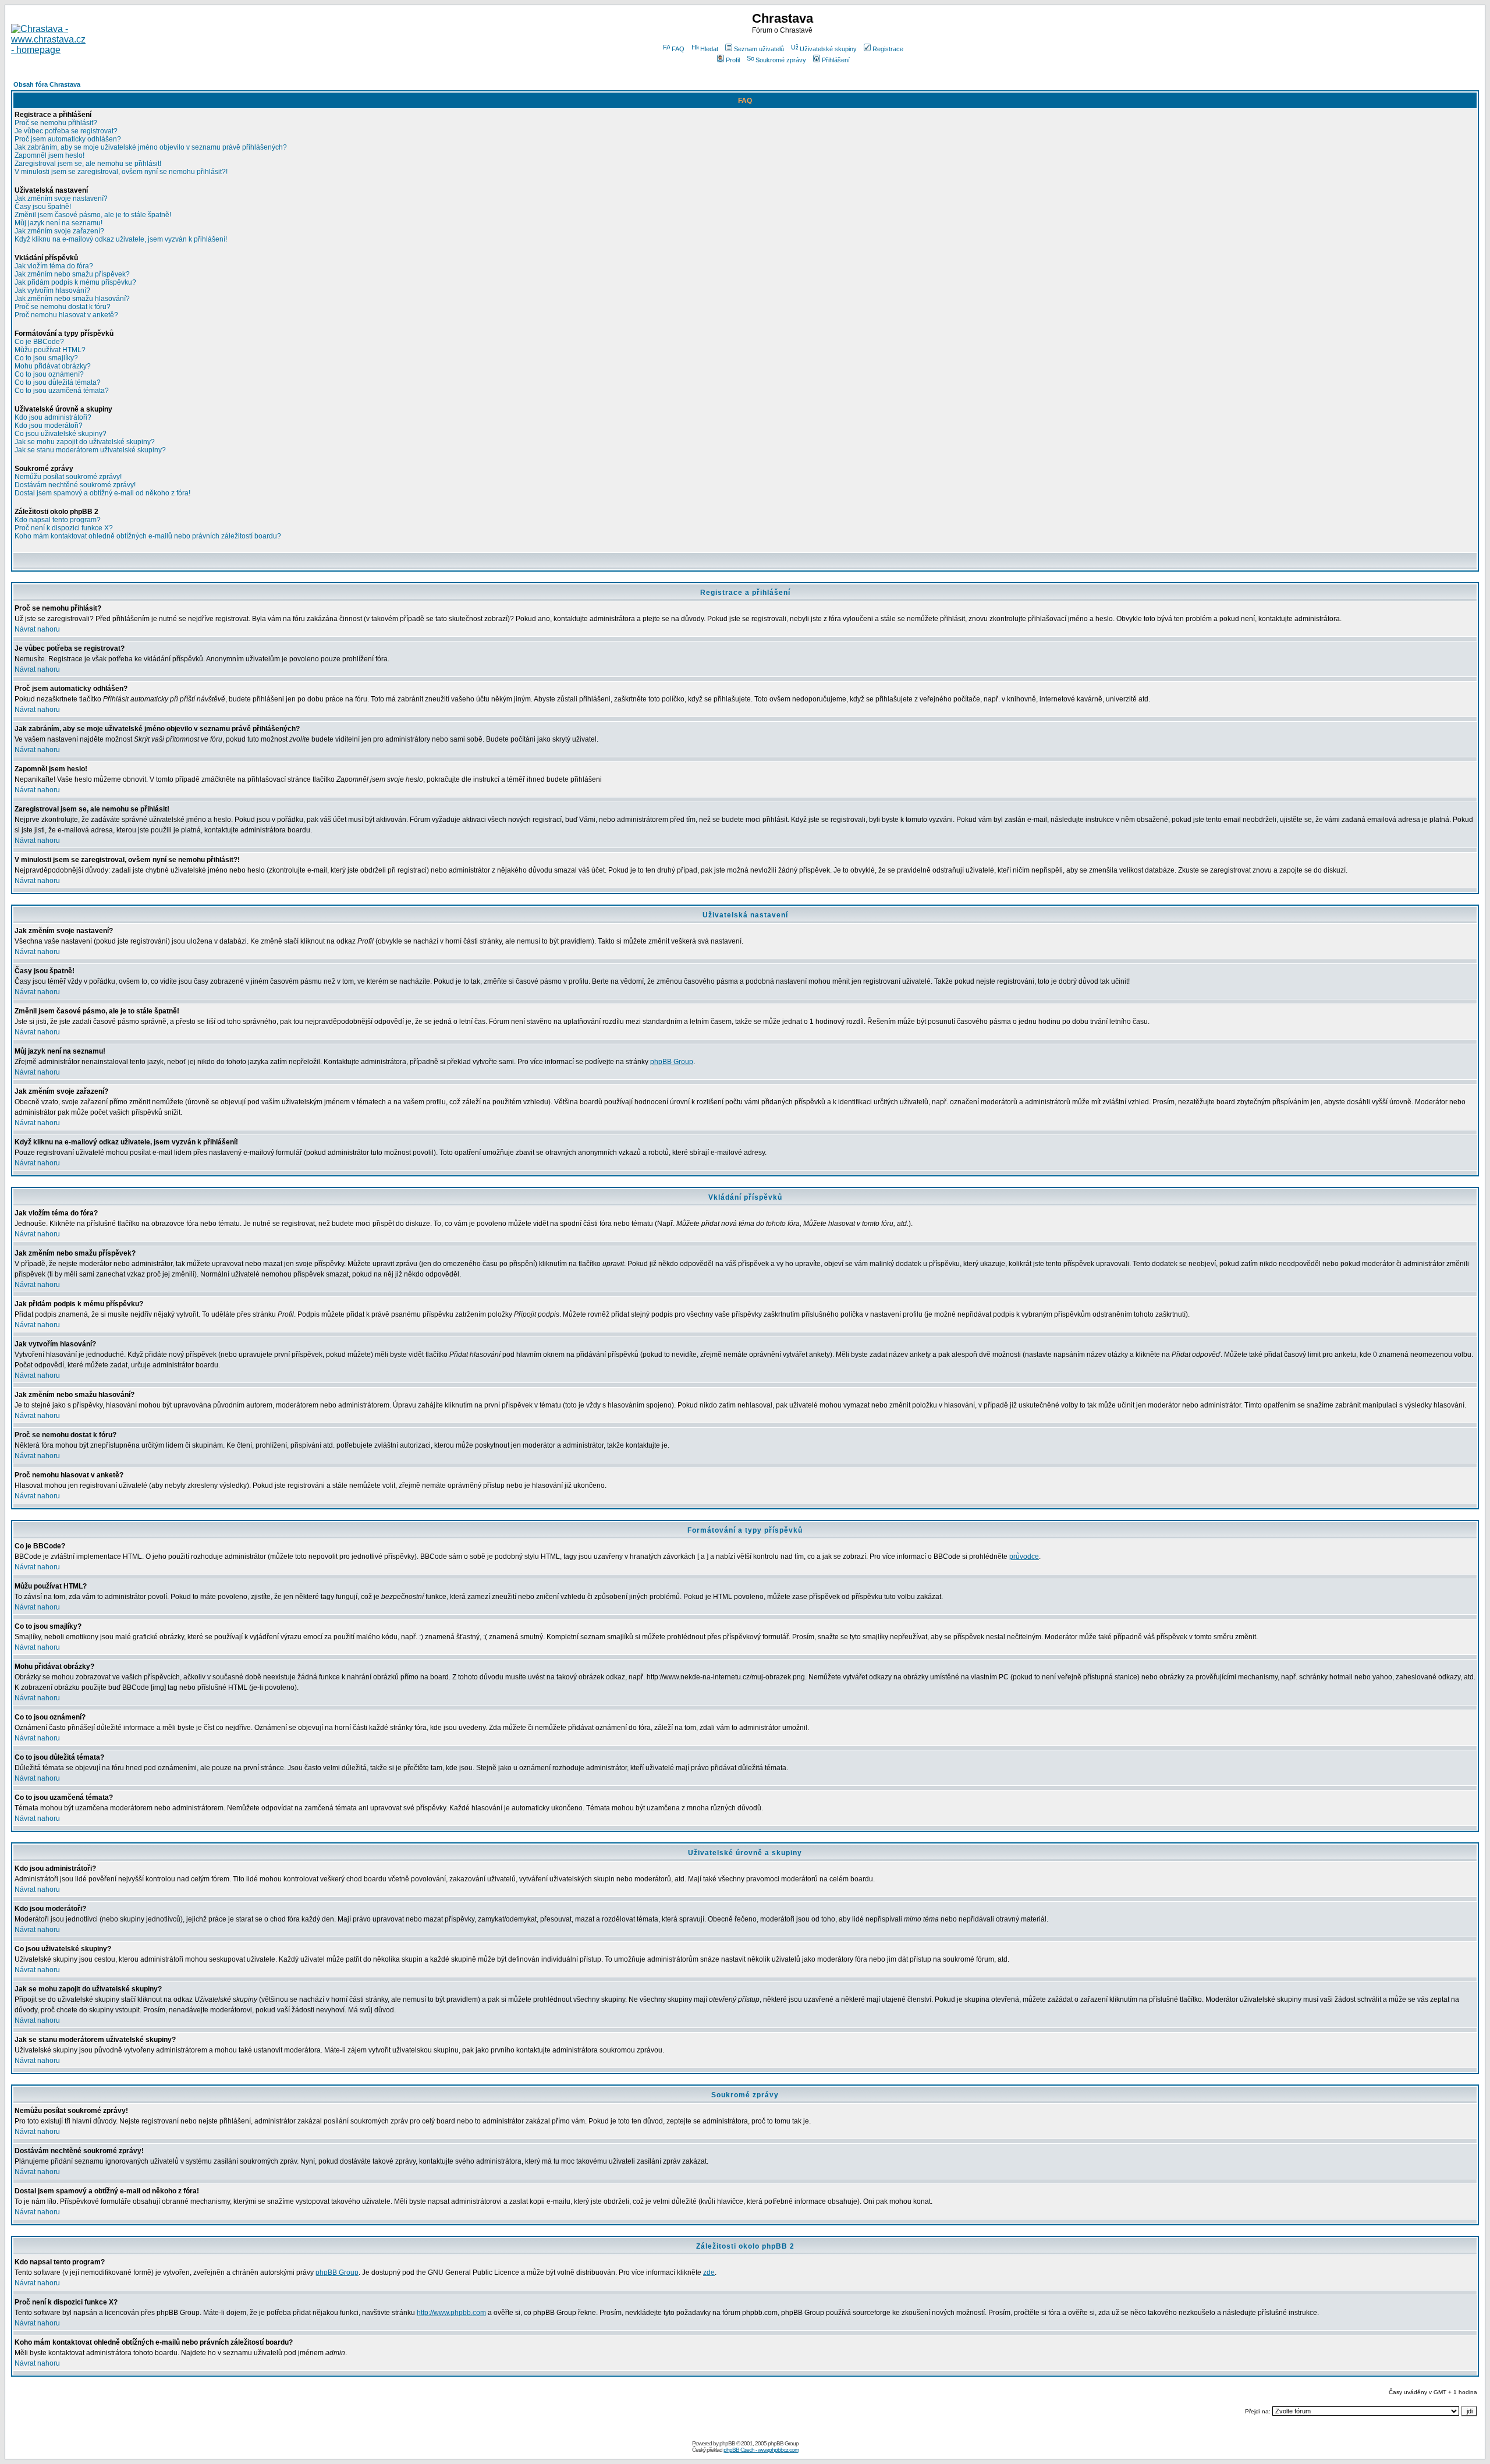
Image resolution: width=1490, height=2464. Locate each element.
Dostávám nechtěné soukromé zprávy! (75, 485)
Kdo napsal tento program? (58, 520)
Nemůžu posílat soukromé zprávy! (68, 477)
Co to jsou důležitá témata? (58, 382)
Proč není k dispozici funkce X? (64, 528)
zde (709, 2272)
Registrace (888, 49)
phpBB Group (672, 1062)
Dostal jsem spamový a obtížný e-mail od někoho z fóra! (102, 493)
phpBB (727, 2443)
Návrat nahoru (37, 629)
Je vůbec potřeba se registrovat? (66, 131)
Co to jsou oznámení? (49, 374)
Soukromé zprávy (781, 60)
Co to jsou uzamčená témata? (62, 391)
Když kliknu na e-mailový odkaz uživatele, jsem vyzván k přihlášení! (121, 239)
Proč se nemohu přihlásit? (56, 123)
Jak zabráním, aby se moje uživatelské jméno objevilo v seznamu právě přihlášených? (151, 147)
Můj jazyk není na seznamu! (58, 223)
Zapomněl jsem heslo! (49, 155)
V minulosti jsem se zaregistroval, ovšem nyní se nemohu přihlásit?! (121, 172)
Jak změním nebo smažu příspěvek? (72, 274)
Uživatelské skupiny (828, 49)
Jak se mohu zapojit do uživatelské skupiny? (85, 442)
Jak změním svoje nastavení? (61, 198)
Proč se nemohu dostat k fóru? (63, 307)
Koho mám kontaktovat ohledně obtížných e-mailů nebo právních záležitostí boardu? (148, 536)
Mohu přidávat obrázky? (53, 366)
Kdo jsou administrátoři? (53, 417)
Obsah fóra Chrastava (47, 84)
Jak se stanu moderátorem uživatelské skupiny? (90, 450)
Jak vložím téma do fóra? (54, 266)
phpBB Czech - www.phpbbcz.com (761, 2450)
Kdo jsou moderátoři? (49, 426)
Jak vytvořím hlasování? (52, 290)
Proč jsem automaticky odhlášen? (68, 139)
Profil (733, 60)
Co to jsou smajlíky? (46, 358)
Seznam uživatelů (759, 49)
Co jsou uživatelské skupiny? (61, 434)
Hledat (709, 49)
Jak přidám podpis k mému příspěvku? (75, 282)
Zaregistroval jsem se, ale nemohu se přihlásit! (88, 164)
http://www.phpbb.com (451, 2313)
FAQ (678, 49)
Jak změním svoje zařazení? (59, 231)
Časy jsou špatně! (43, 207)
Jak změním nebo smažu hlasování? (72, 299)
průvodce (1024, 1557)
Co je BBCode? (39, 342)
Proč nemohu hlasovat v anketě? (66, 315)
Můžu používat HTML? (50, 350)
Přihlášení (836, 60)
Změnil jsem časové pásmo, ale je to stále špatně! (93, 215)
